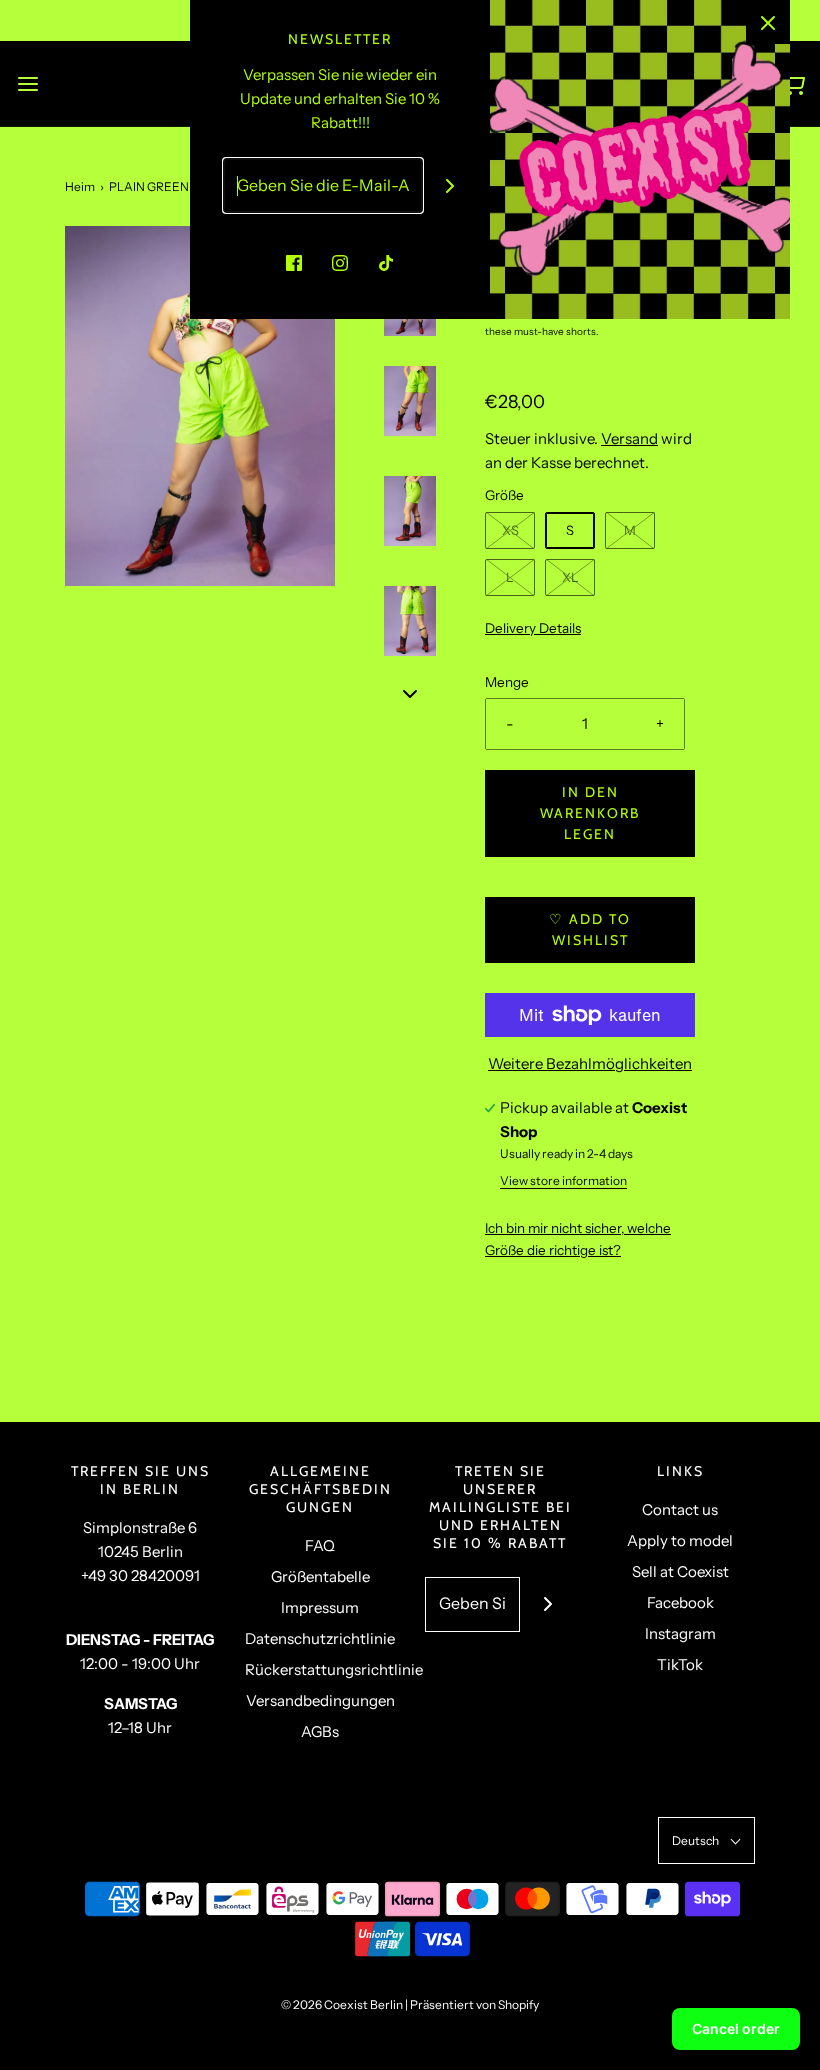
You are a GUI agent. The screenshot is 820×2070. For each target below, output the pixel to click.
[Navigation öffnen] (27, 83)
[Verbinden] (450, 185)
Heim (80, 186)
